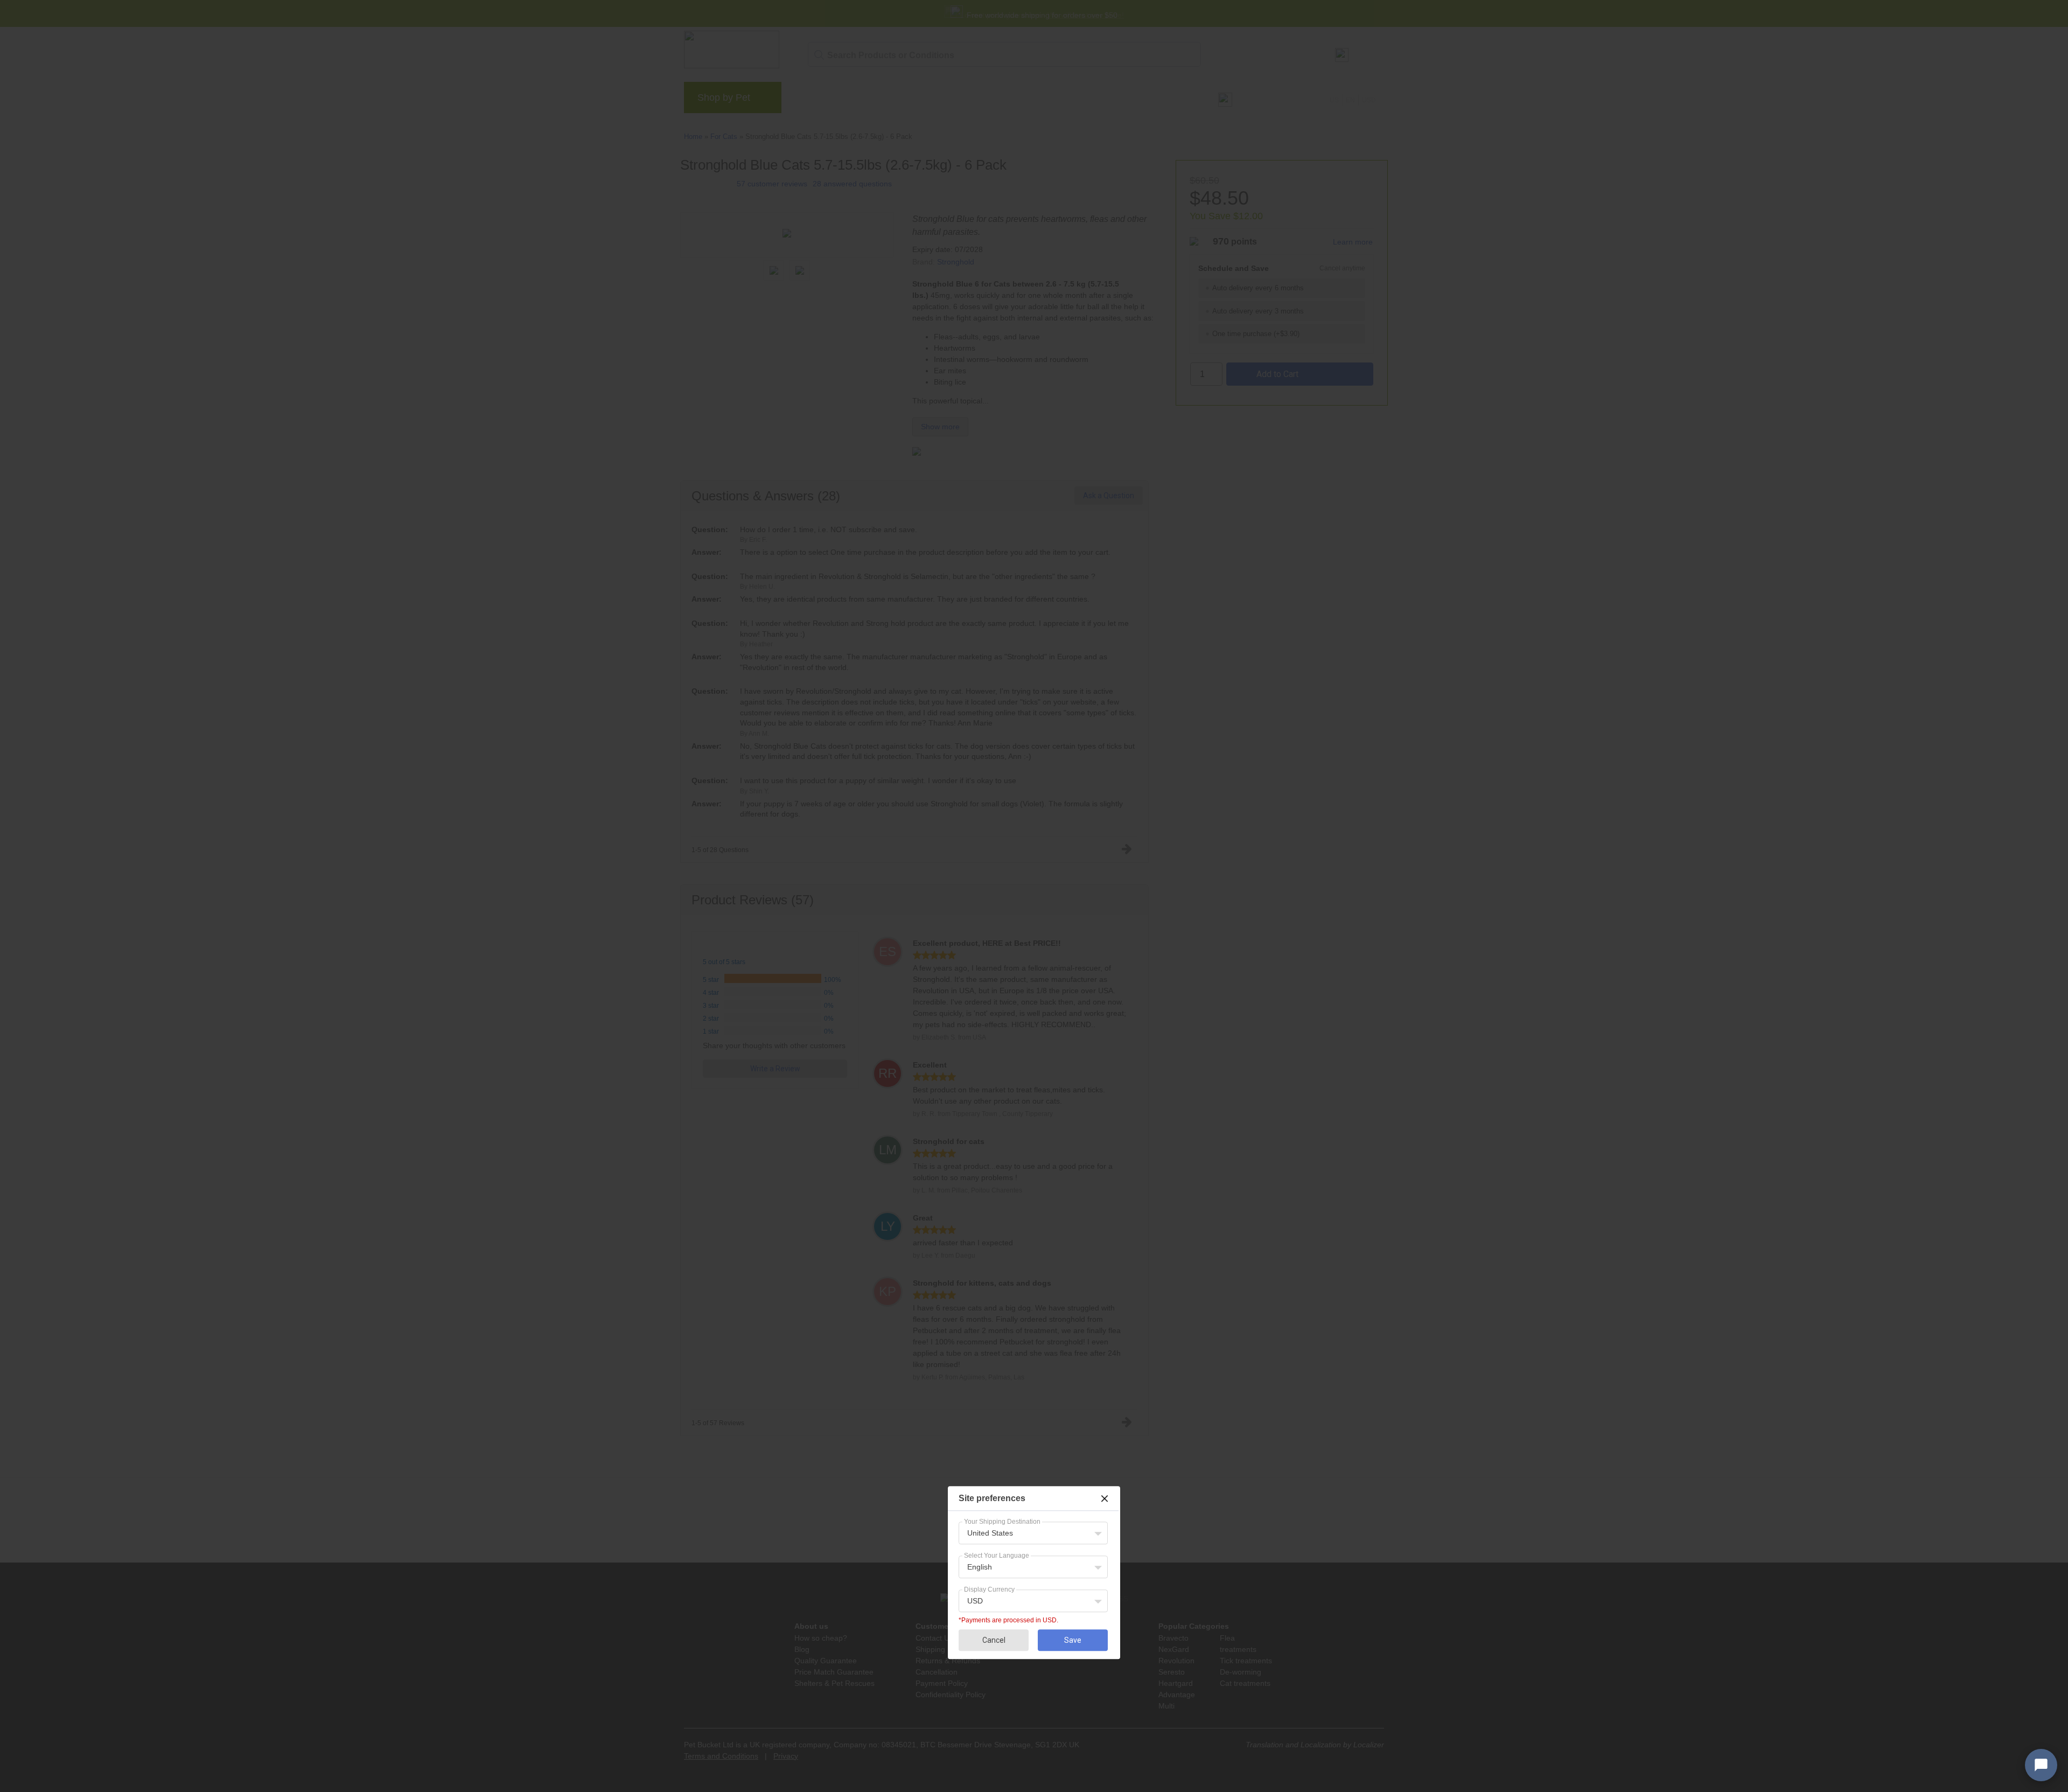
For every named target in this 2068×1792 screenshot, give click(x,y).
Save (1073, 1640)
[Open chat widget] (2041, 1765)
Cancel (994, 1640)
